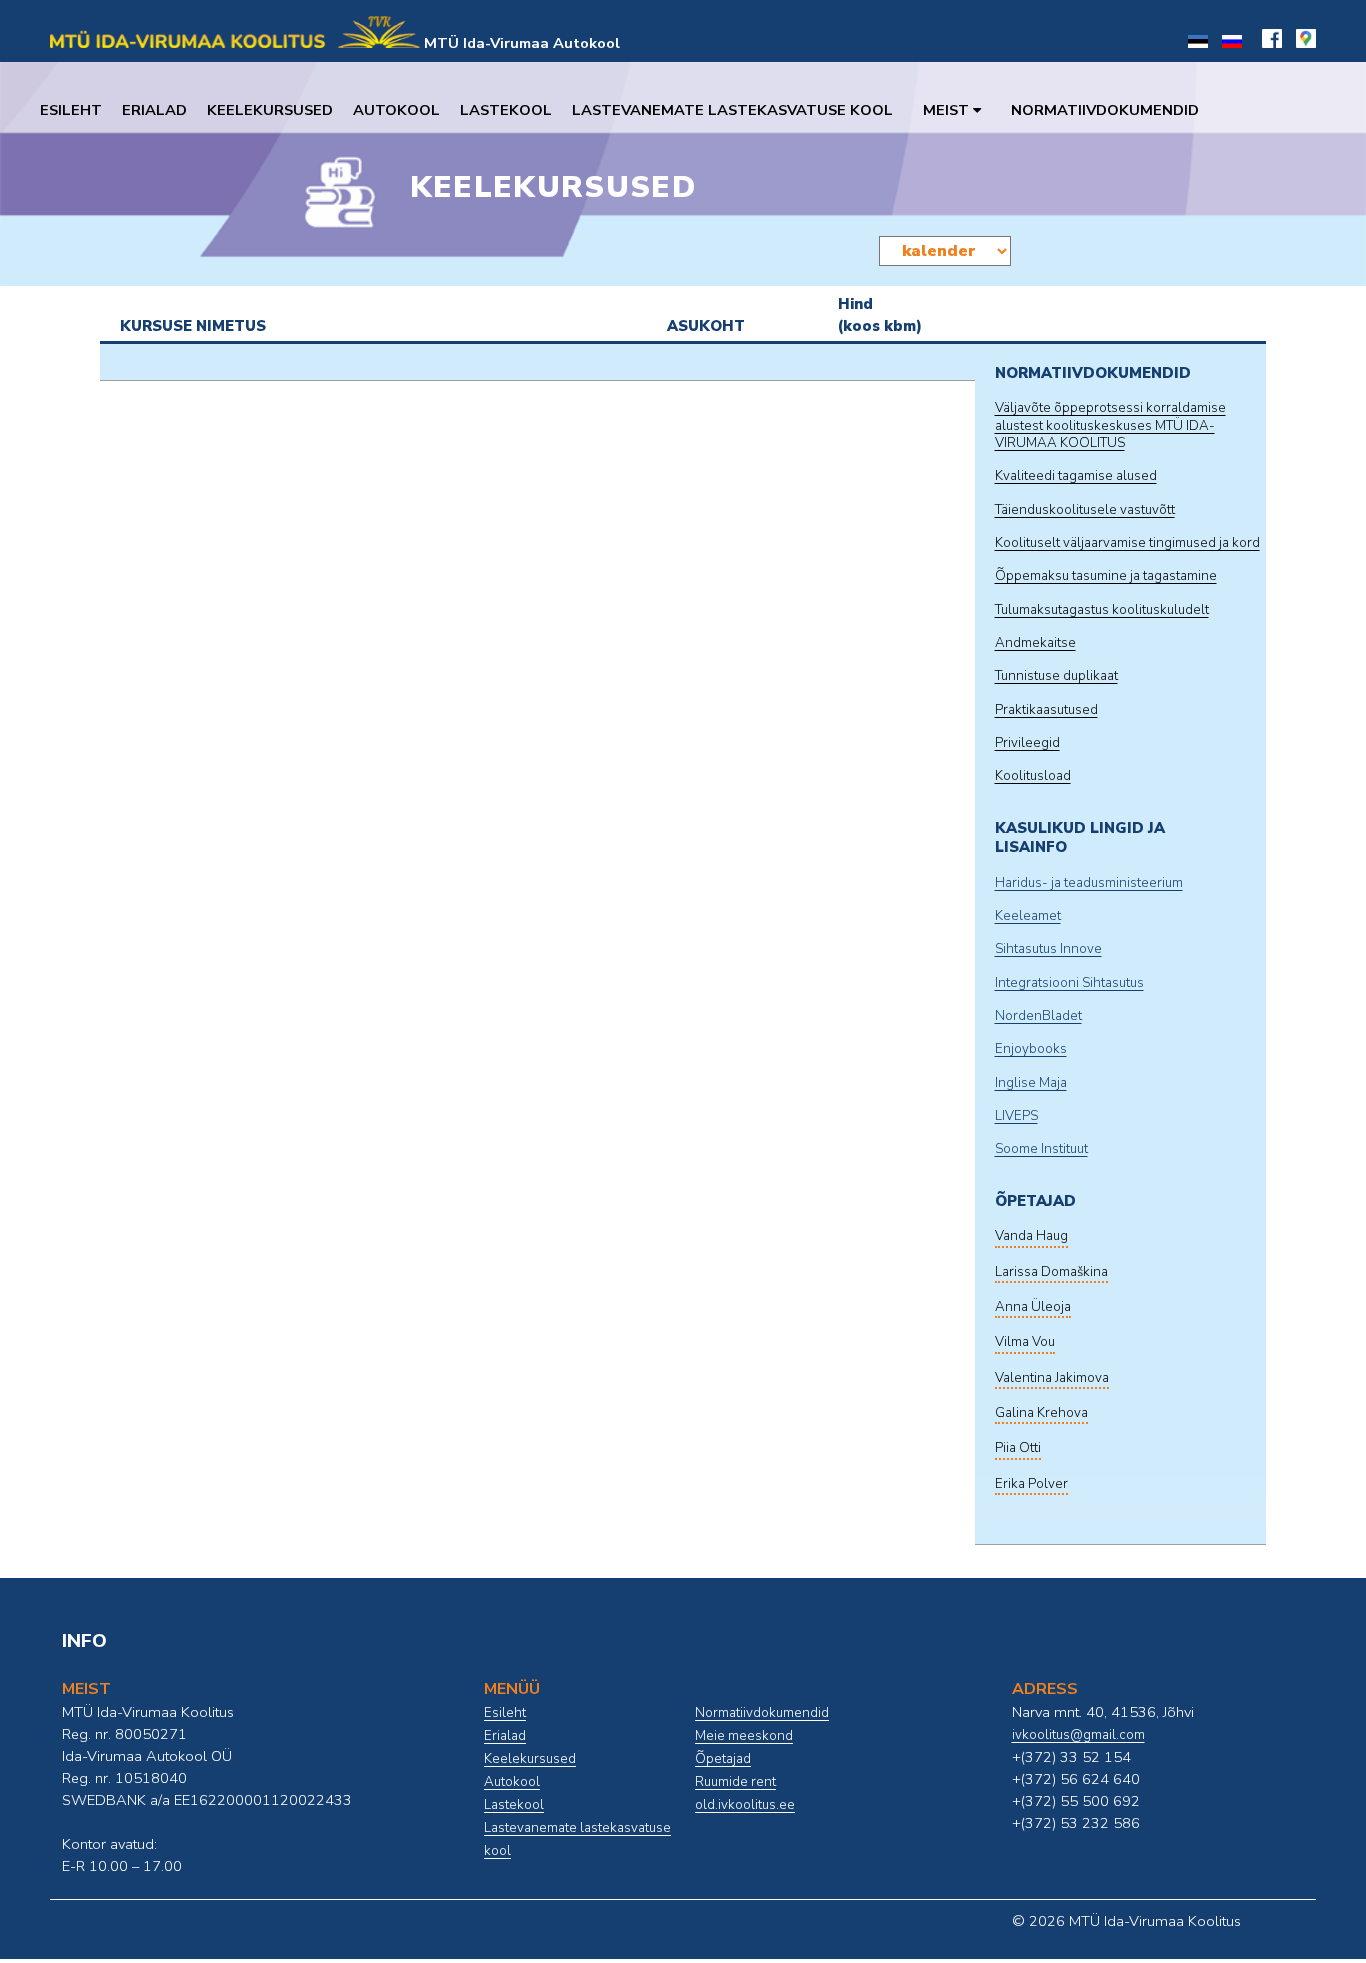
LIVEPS (1016, 1116)
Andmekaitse (1035, 643)
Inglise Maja (1031, 1083)
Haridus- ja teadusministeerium (1089, 883)
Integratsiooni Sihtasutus (1069, 983)
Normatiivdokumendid (1105, 110)
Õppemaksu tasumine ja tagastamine (1106, 576)
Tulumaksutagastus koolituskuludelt (1102, 610)
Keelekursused (270, 110)
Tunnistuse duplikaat (1056, 676)
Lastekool (506, 110)
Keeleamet (1028, 916)
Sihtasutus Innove (1048, 949)
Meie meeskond (744, 1736)
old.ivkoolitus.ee (745, 1805)
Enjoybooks (1031, 1049)
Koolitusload (1033, 776)
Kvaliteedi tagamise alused (1076, 476)
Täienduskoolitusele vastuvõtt (1085, 510)
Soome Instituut (1041, 1149)
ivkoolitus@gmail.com (1078, 1735)
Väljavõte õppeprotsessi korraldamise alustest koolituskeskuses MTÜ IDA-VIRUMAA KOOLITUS (1110, 425)
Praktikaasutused (1046, 710)
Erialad (154, 110)
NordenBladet (1038, 1016)
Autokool (396, 110)
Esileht (71, 110)
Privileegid (1027, 743)
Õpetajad (723, 1759)
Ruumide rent (735, 1782)
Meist (948, 110)
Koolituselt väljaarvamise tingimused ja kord (1127, 543)
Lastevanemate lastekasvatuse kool (732, 110)
